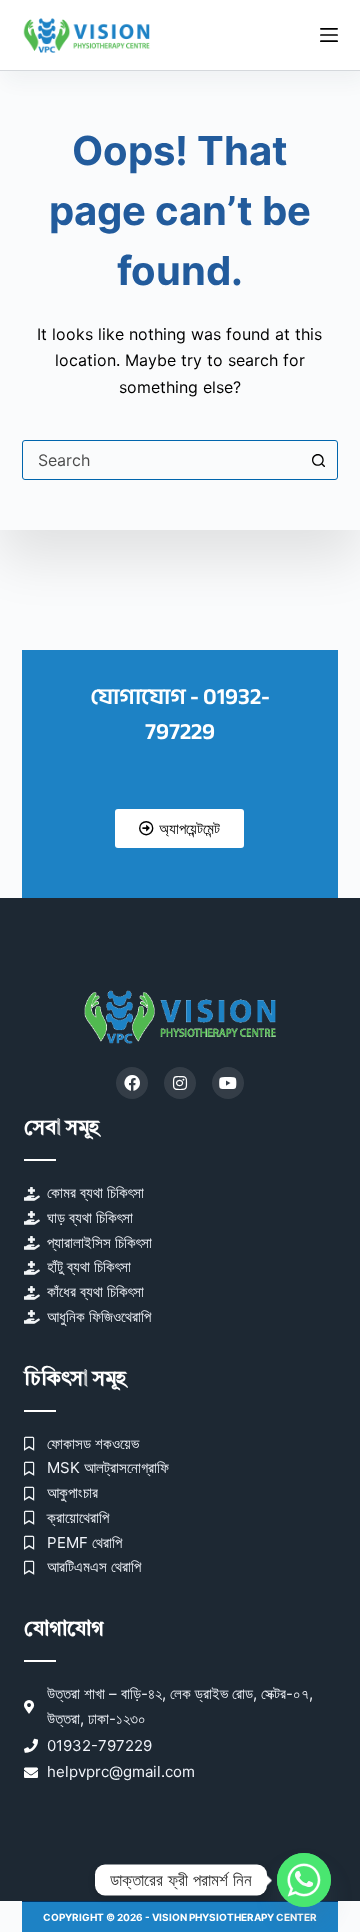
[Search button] (318, 460)
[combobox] (161, 460)
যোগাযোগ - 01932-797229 (180, 714)
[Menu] (329, 35)
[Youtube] (228, 1083)
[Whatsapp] (304, 1880)
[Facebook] (132, 1083)
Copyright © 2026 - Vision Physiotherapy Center (180, 1917)
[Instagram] (180, 1083)
